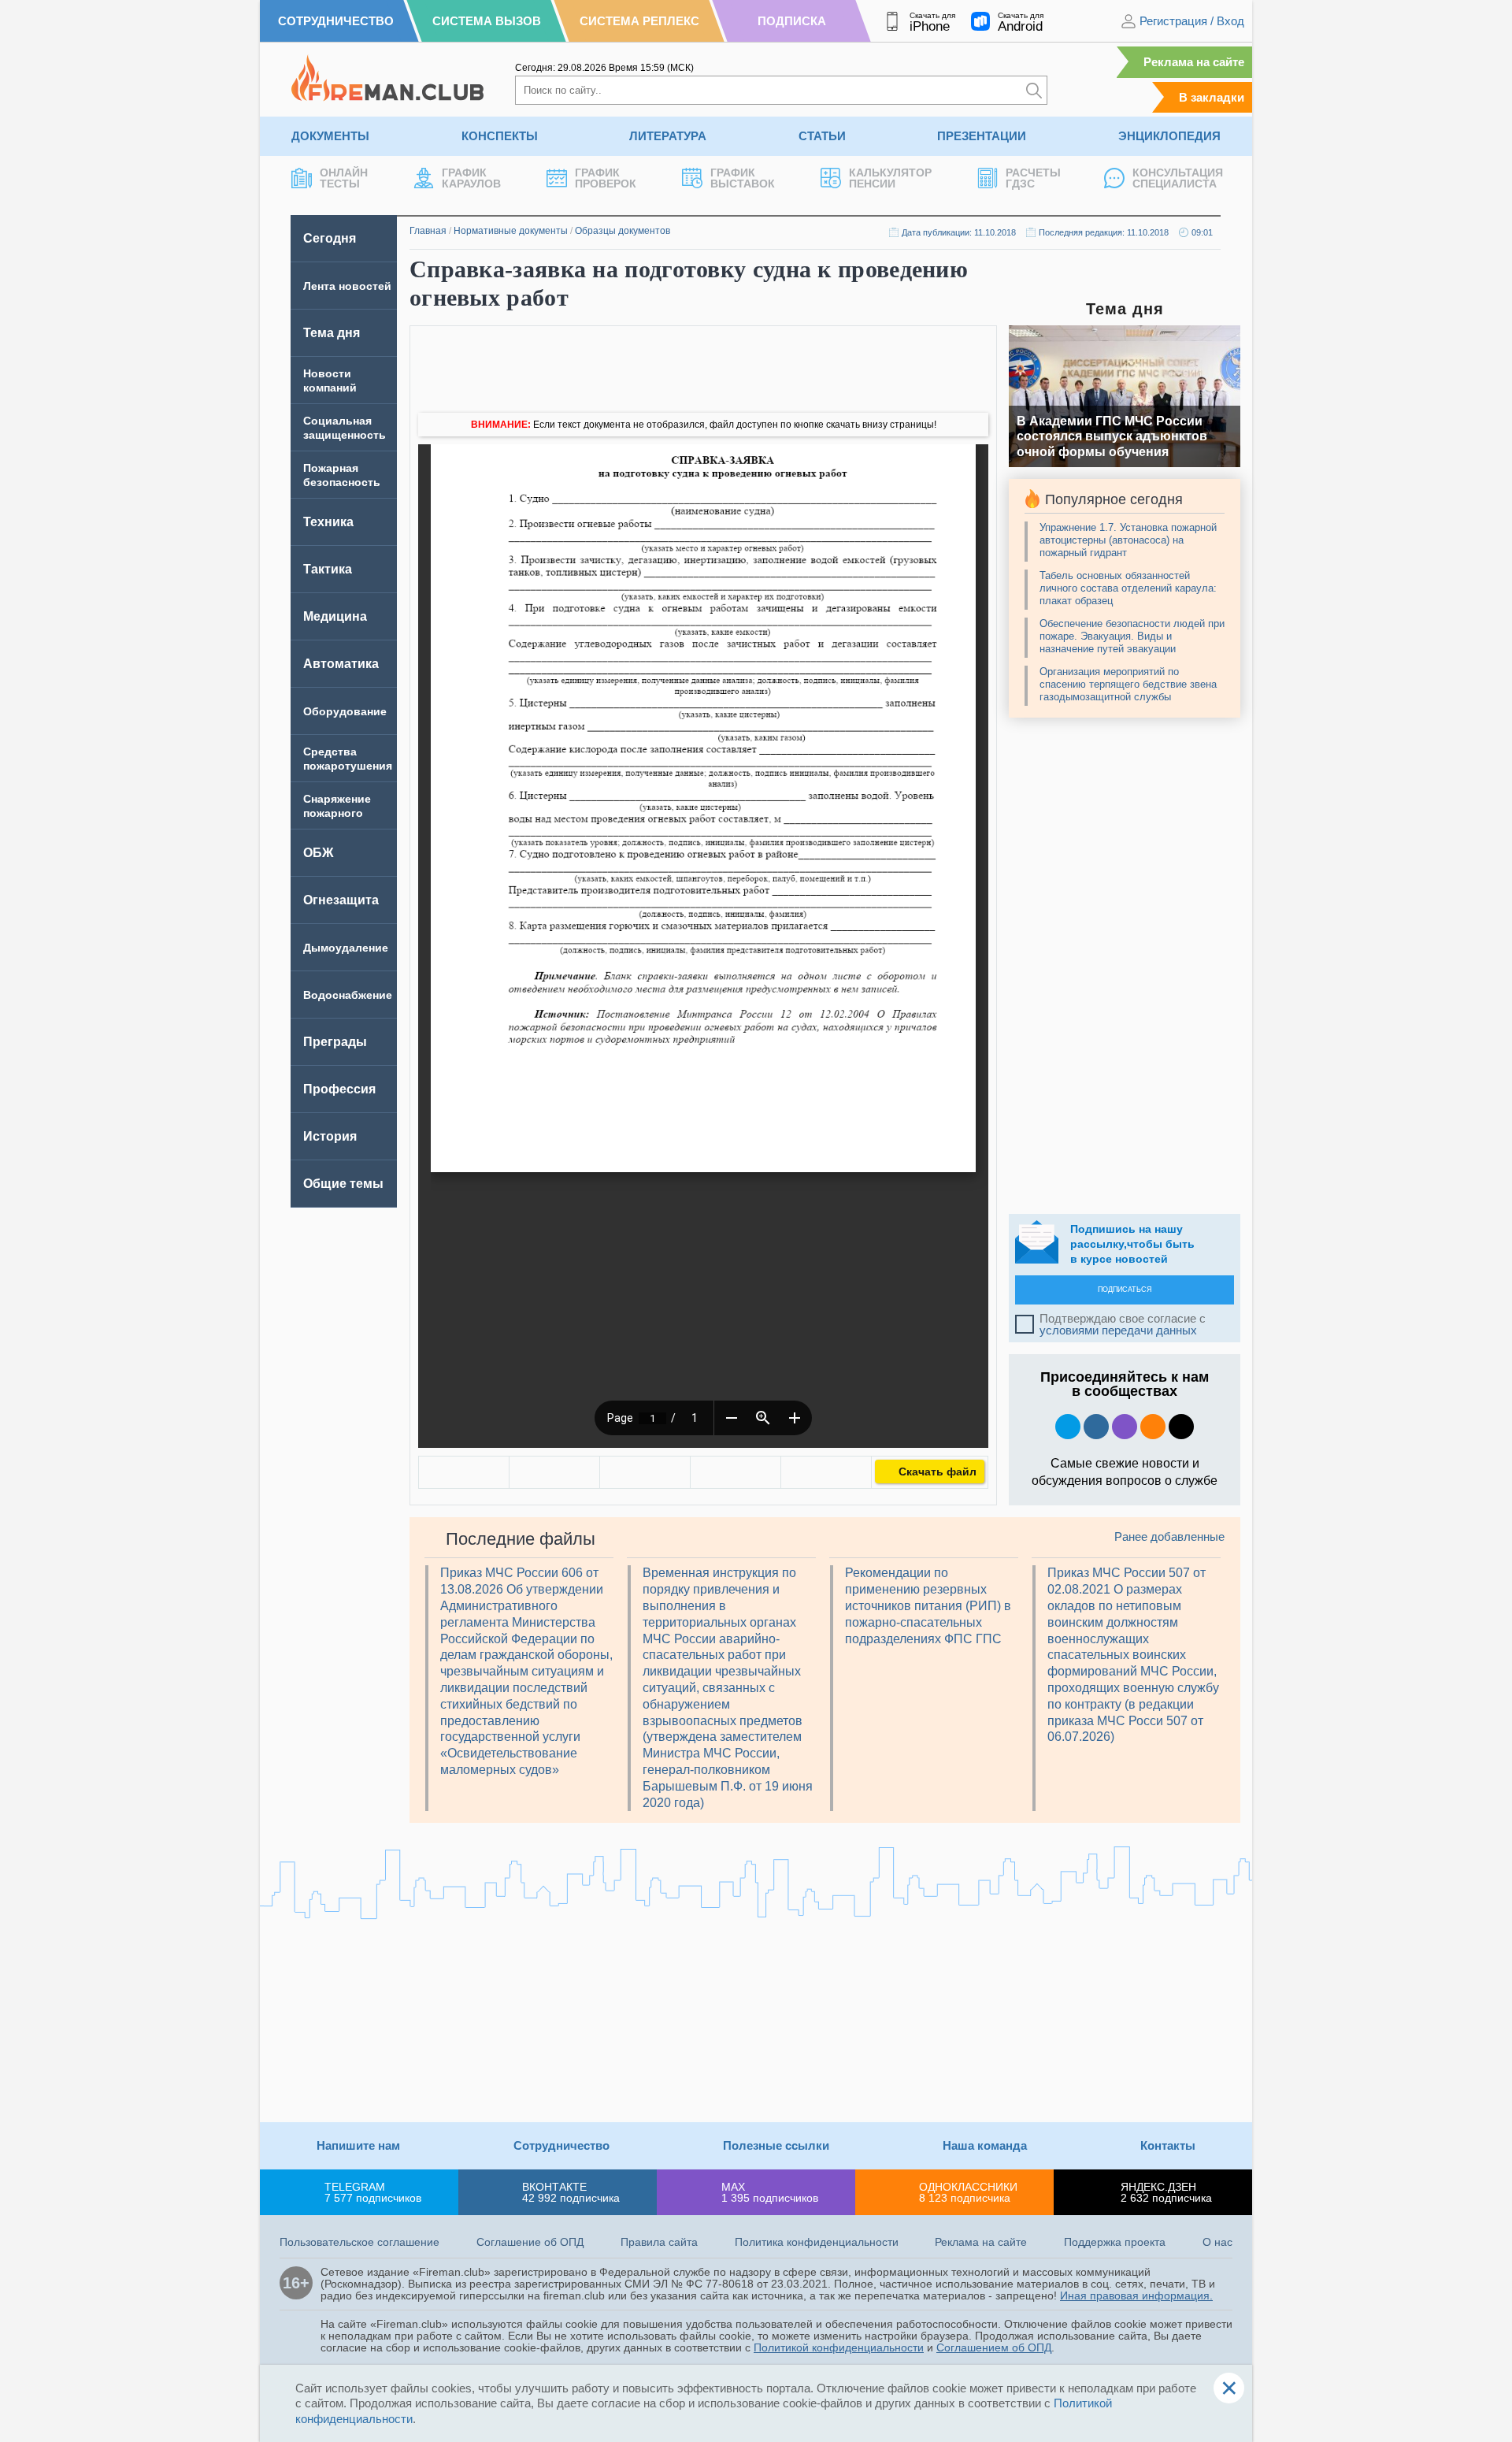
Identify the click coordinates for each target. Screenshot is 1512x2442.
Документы (330, 136)
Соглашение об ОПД (530, 2242)
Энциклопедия (1169, 136)
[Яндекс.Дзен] (1181, 1427)
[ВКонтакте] (464, 1472)
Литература (668, 136)
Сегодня (330, 238)
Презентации (982, 136)
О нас (1217, 2242)
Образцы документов (623, 231)
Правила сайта (659, 2242)
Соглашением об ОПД (994, 2347)
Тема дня (332, 333)
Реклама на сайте (1194, 62)
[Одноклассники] (554, 1472)
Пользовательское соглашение (359, 2242)
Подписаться (1125, 1290)
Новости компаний (330, 380)
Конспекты (500, 136)
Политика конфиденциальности (817, 2242)
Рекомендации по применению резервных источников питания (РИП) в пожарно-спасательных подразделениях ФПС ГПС (928, 1605)
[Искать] (1034, 90)
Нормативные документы (511, 231)
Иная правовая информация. (1136, 2295)
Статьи (822, 136)
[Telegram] (736, 1472)
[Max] (1125, 1427)
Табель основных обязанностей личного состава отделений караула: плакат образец (1128, 588)
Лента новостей (347, 286)
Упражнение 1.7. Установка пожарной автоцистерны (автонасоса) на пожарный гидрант (1128, 540)
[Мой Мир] (826, 1472)
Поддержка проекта (1115, 2242)
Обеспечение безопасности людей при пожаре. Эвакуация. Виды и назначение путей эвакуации (1132, 636)
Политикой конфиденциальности (839, 2347)
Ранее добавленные (1169, 1536)
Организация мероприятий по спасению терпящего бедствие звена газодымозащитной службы (1128, 684)
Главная (428, 231)
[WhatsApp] (645, 1472)
